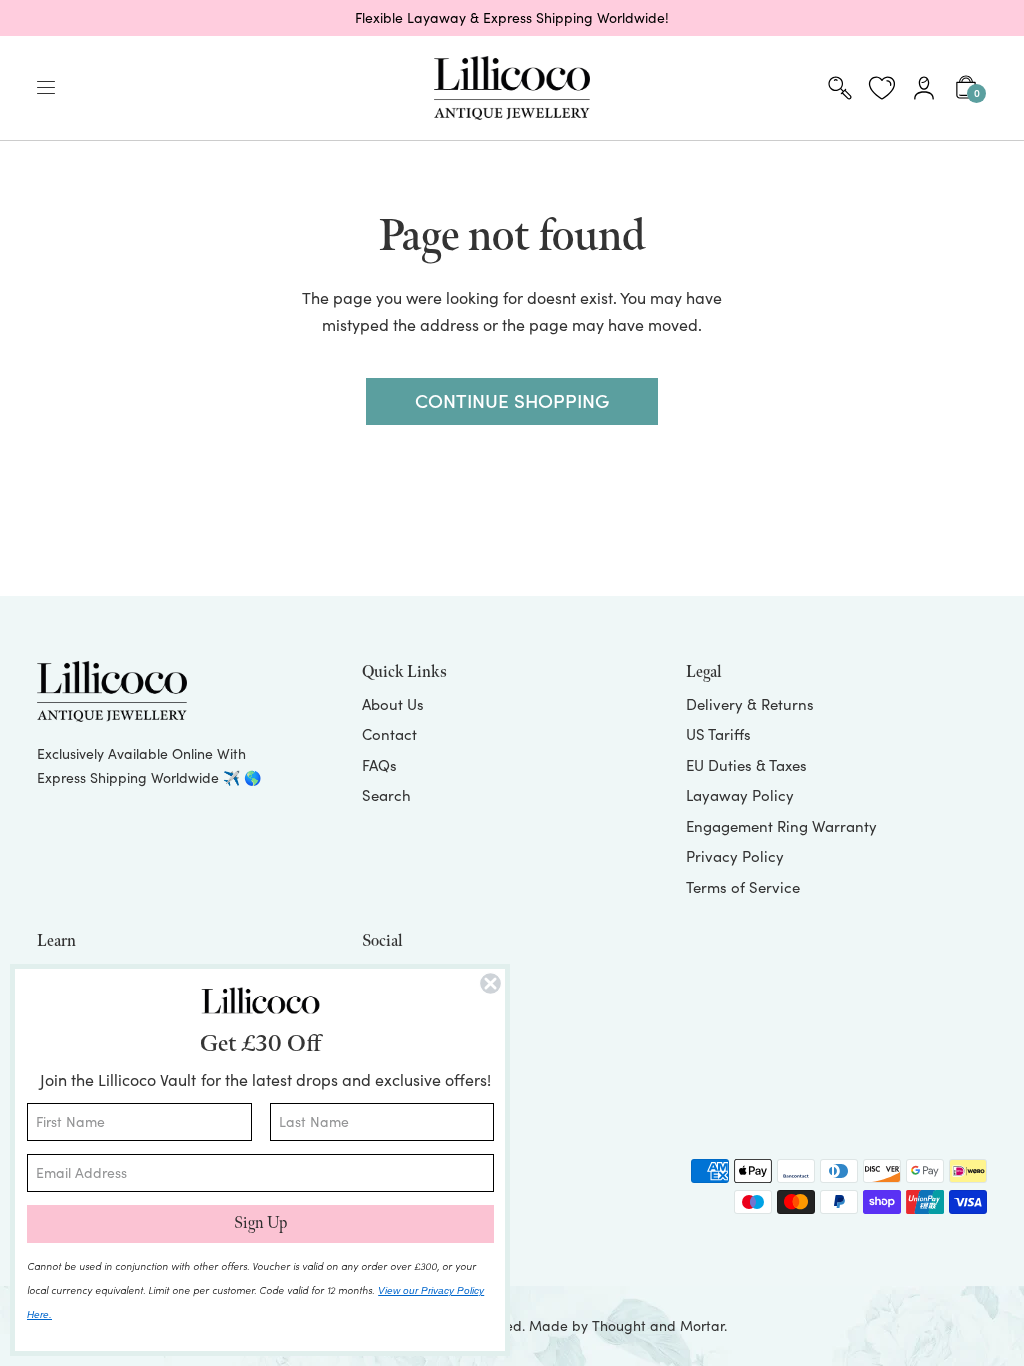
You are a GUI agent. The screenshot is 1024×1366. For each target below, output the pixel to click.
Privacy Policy (735, 856)
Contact (389, 734)
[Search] (840, 88)
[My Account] (924, 88)
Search (386, 795)
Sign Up (260, 1223)
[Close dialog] (490, 983)
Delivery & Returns (750, 704)
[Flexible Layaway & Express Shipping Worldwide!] (512, 18)
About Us (393, 704)
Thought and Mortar (658, 1325)
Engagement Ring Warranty (781, 826)
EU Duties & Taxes (746, 765)
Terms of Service (743, 887)
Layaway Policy (740, 795)
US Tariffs (718, 734)
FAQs (379, 765)
